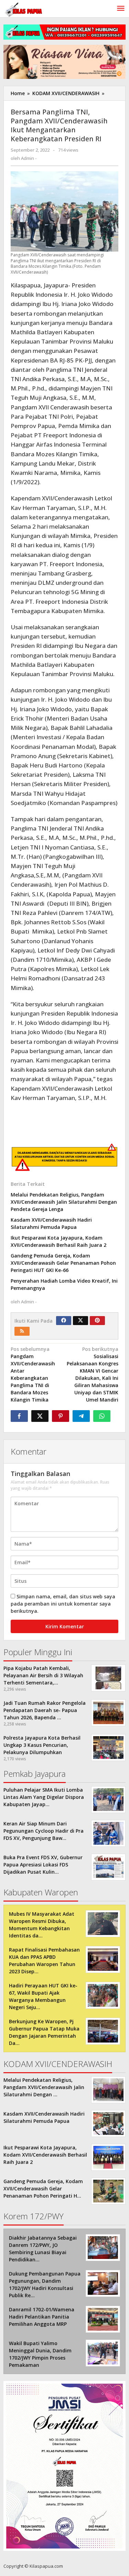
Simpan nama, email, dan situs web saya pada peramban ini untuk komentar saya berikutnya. (63, 1604)
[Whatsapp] (102, 1416)
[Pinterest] (97, 1321)
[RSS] (22, 1331)
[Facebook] (64, 1321)
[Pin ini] (61, 1416)
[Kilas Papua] (24, 9)
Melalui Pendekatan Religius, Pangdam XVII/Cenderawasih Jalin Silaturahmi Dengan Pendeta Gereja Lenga (64, 1202)
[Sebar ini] (19, 1416)
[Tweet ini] (40, 1416)
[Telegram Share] (81, 1416)
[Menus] (121, 9)
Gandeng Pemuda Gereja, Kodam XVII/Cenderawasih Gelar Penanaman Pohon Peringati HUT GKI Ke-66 (63, 1263)
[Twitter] (80, 1321)
